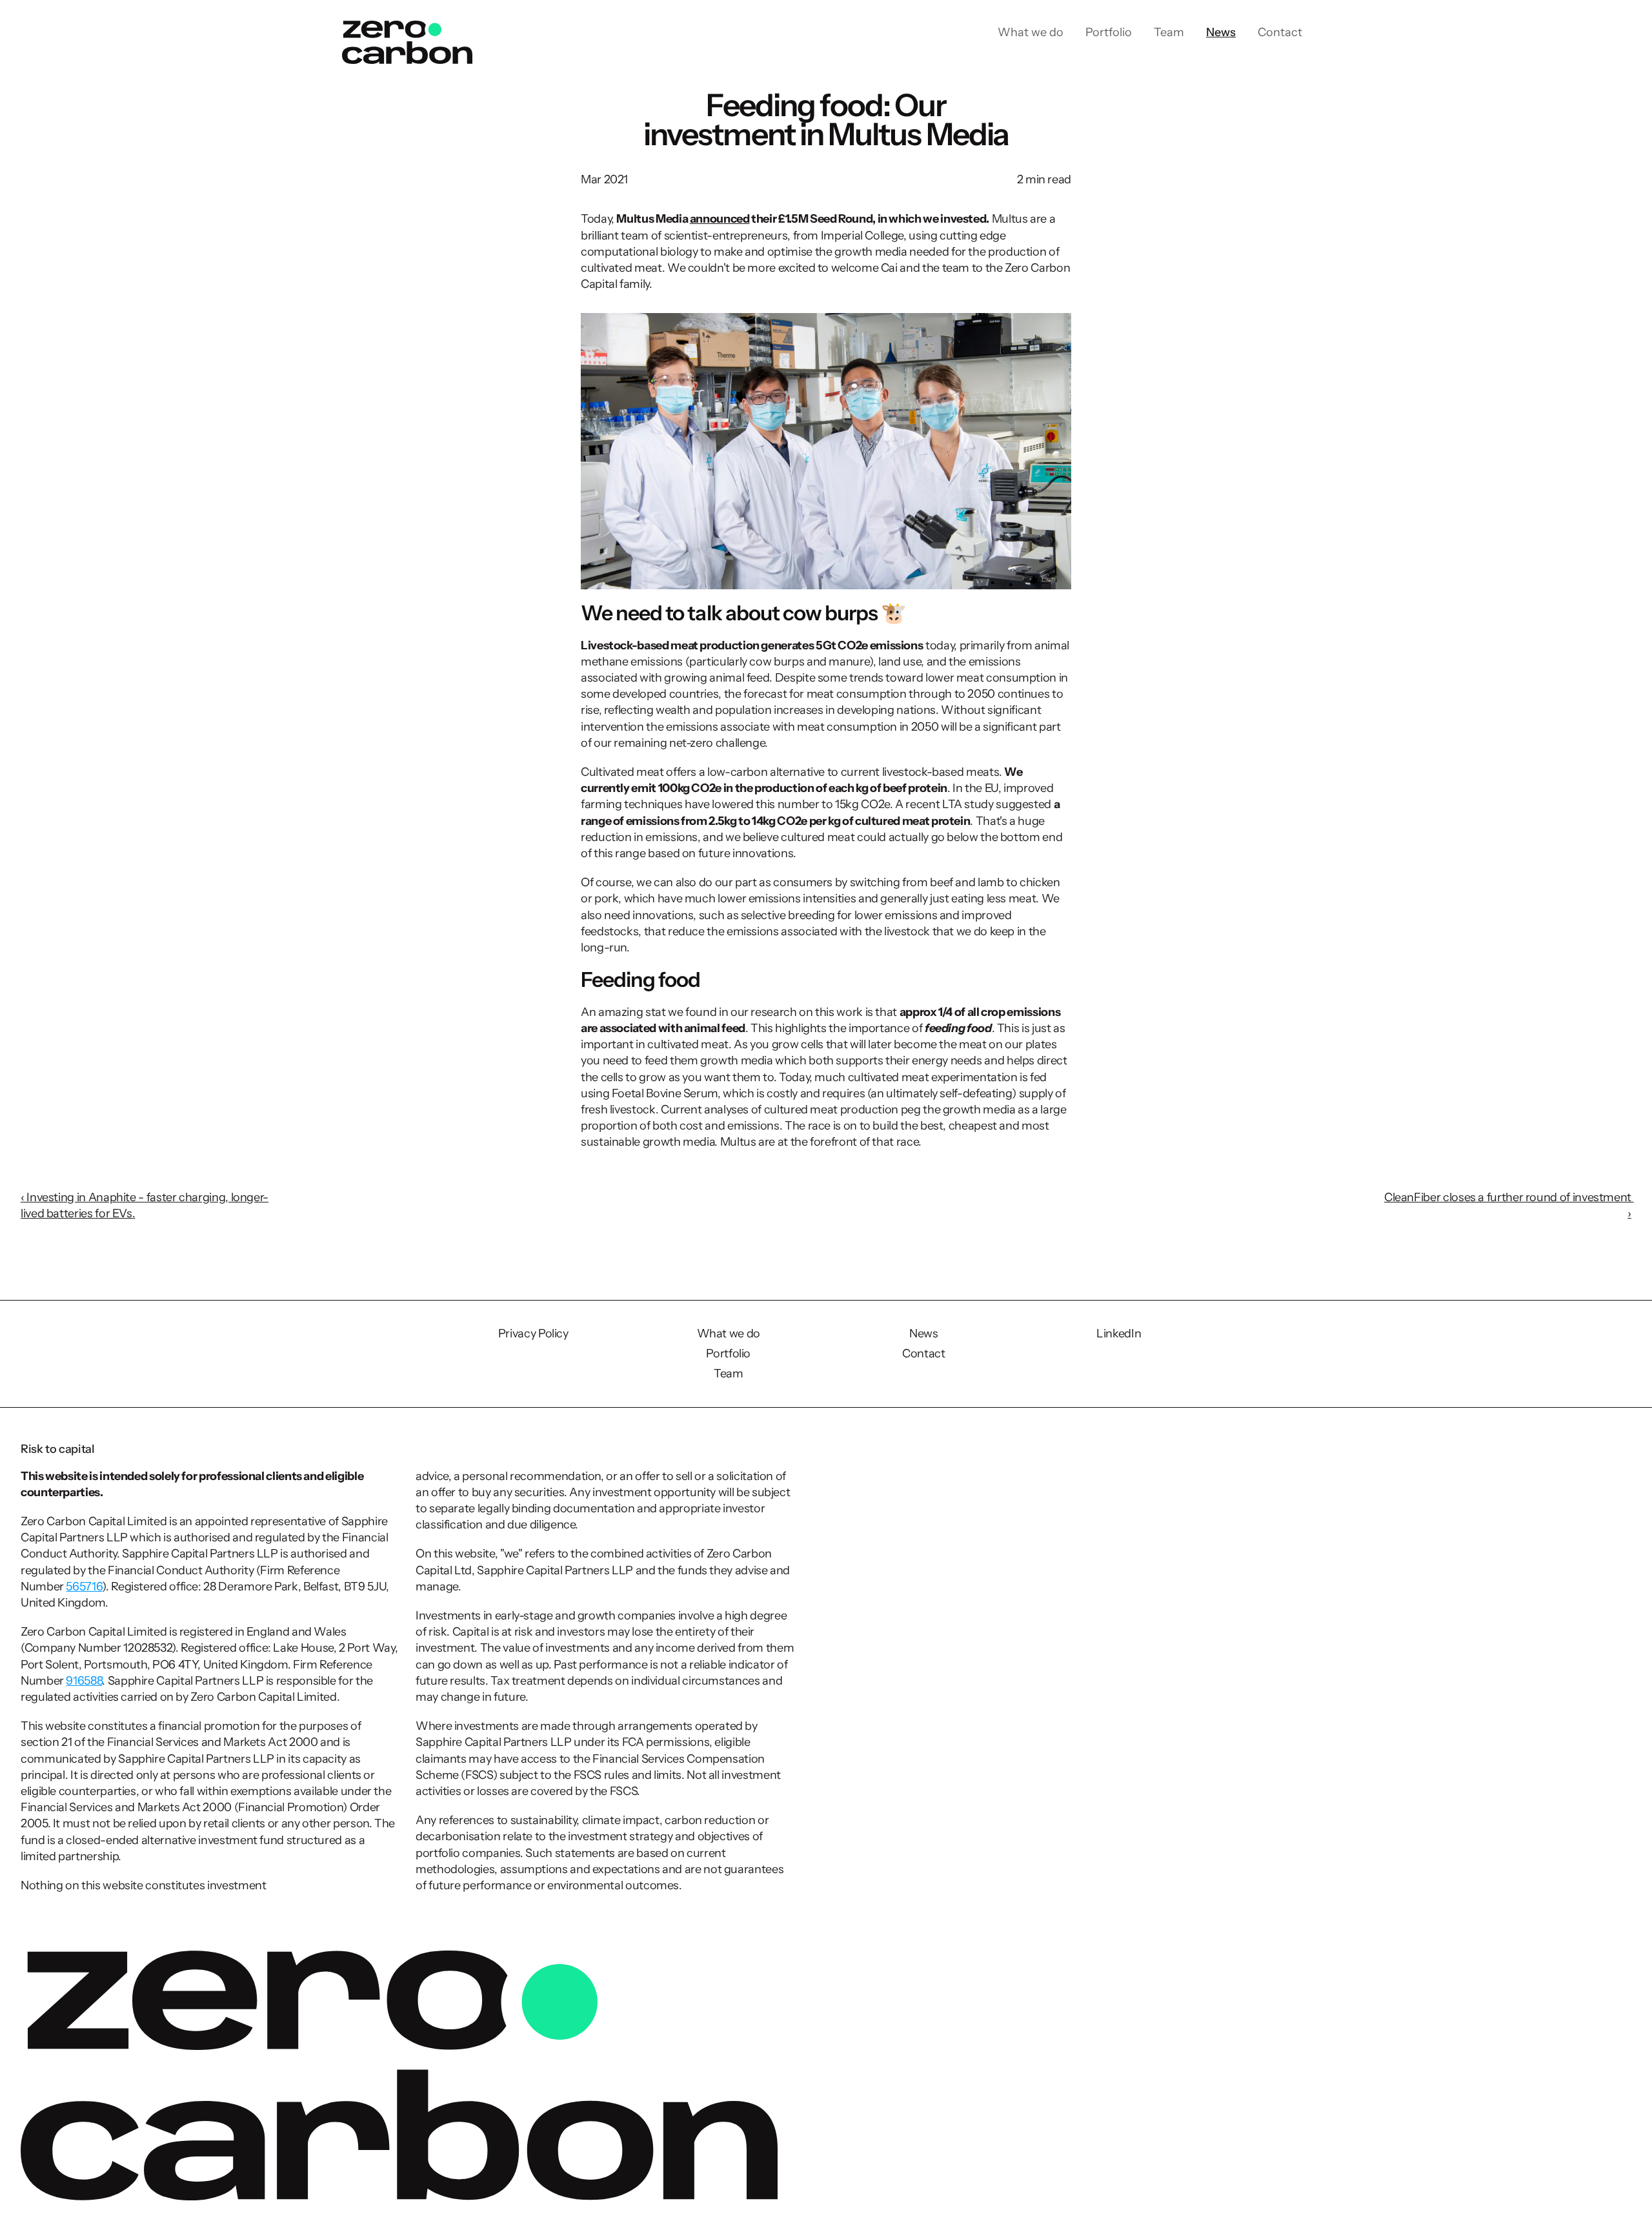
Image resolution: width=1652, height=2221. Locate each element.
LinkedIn (1119, 1334)
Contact (923, 1354)
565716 (84, 1587)
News (924, 1334)
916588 (84, 1681)
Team (729, 1374)
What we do (729, 1334)
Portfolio (728, 1354)
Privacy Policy (533, 1334)
